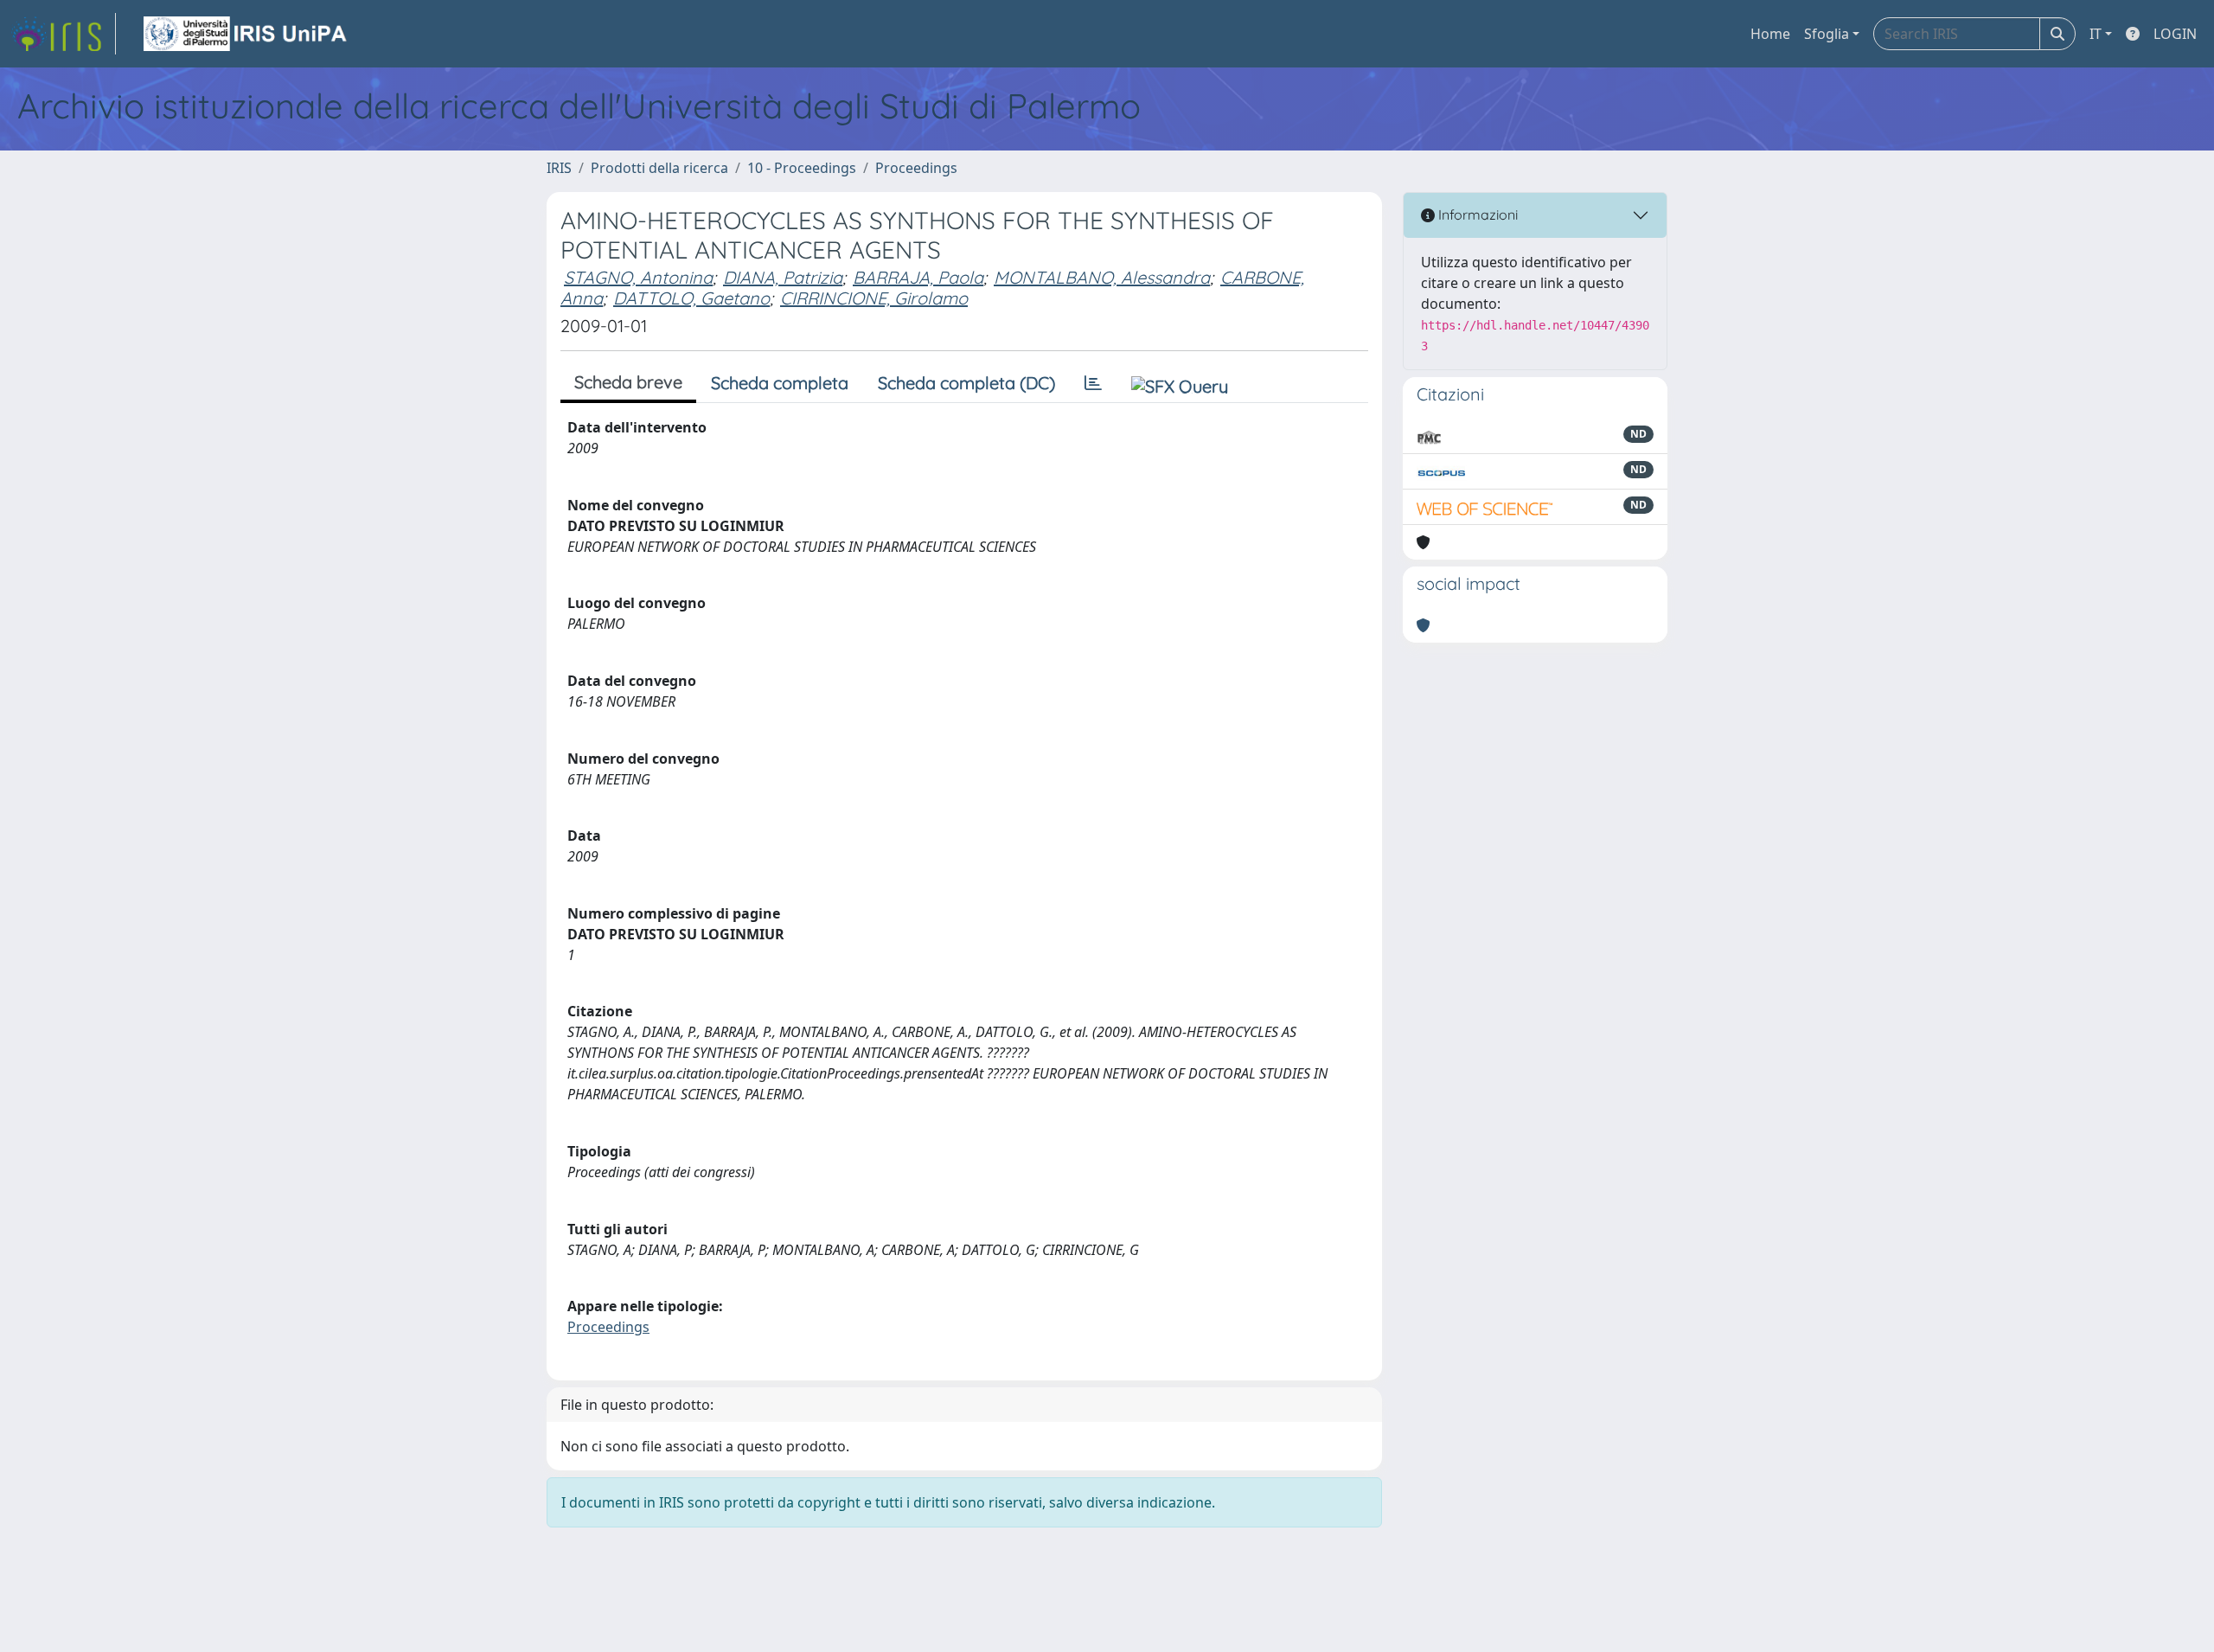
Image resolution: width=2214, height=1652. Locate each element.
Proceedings (916, 168)
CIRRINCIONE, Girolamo (874, 298)
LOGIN (2175, 34)
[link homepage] (63, 34)
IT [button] (2096, 34)
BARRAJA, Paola (918, 277)
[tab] (1093, 383)
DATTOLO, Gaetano (691, 298)
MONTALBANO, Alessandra (1102, 277)
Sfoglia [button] (1827, 34)
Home (1770, 34)
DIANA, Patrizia (783, 277)
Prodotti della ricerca (659, 168)
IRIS (559, 168)
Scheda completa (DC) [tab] (966, 383)
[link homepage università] (246, 34)
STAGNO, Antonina (638, 277)
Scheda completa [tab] (780, 383)
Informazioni (1476, 215)
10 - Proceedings (802, 168)
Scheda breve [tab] (628, 382)
